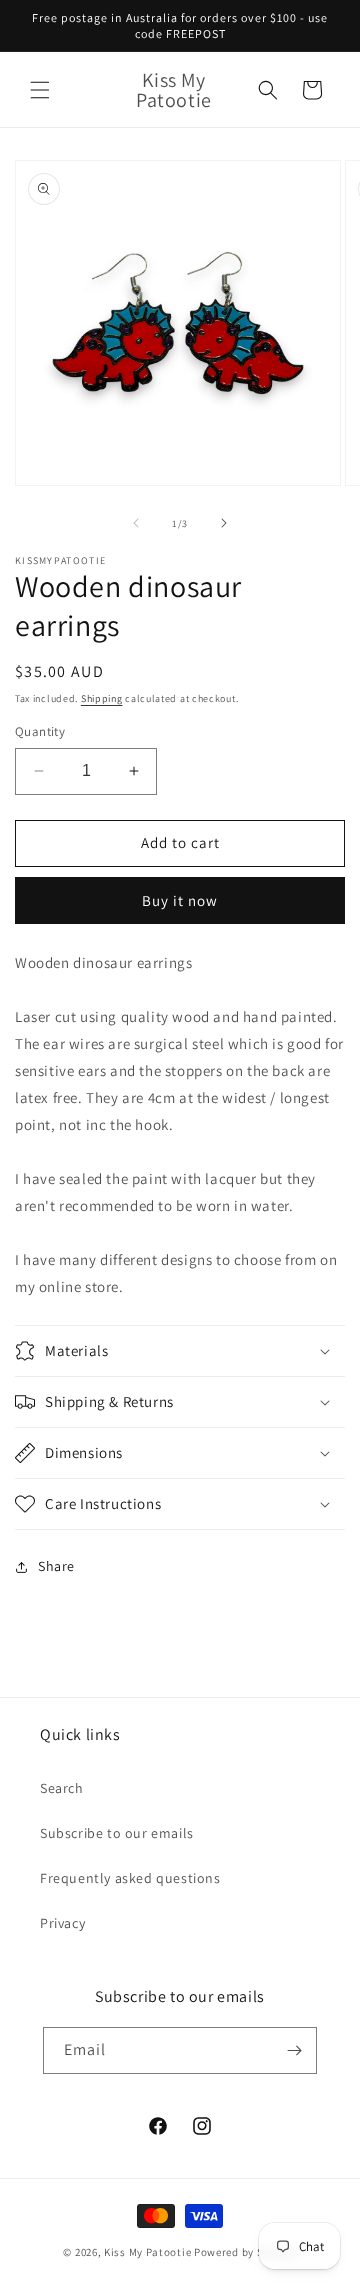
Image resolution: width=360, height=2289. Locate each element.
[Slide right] (224, 523)
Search (62, 1788)
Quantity (40, 731)
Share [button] (56, 1566)
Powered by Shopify (245, 2252)
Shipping (102, 698)
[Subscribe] (294, 2050)
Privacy (62, 1923)
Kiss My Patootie (147, 2252)
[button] (40, 90)
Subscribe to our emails (117, 1833)
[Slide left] (136, 523)
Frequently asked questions (130, 1878)
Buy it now (180, 900)
